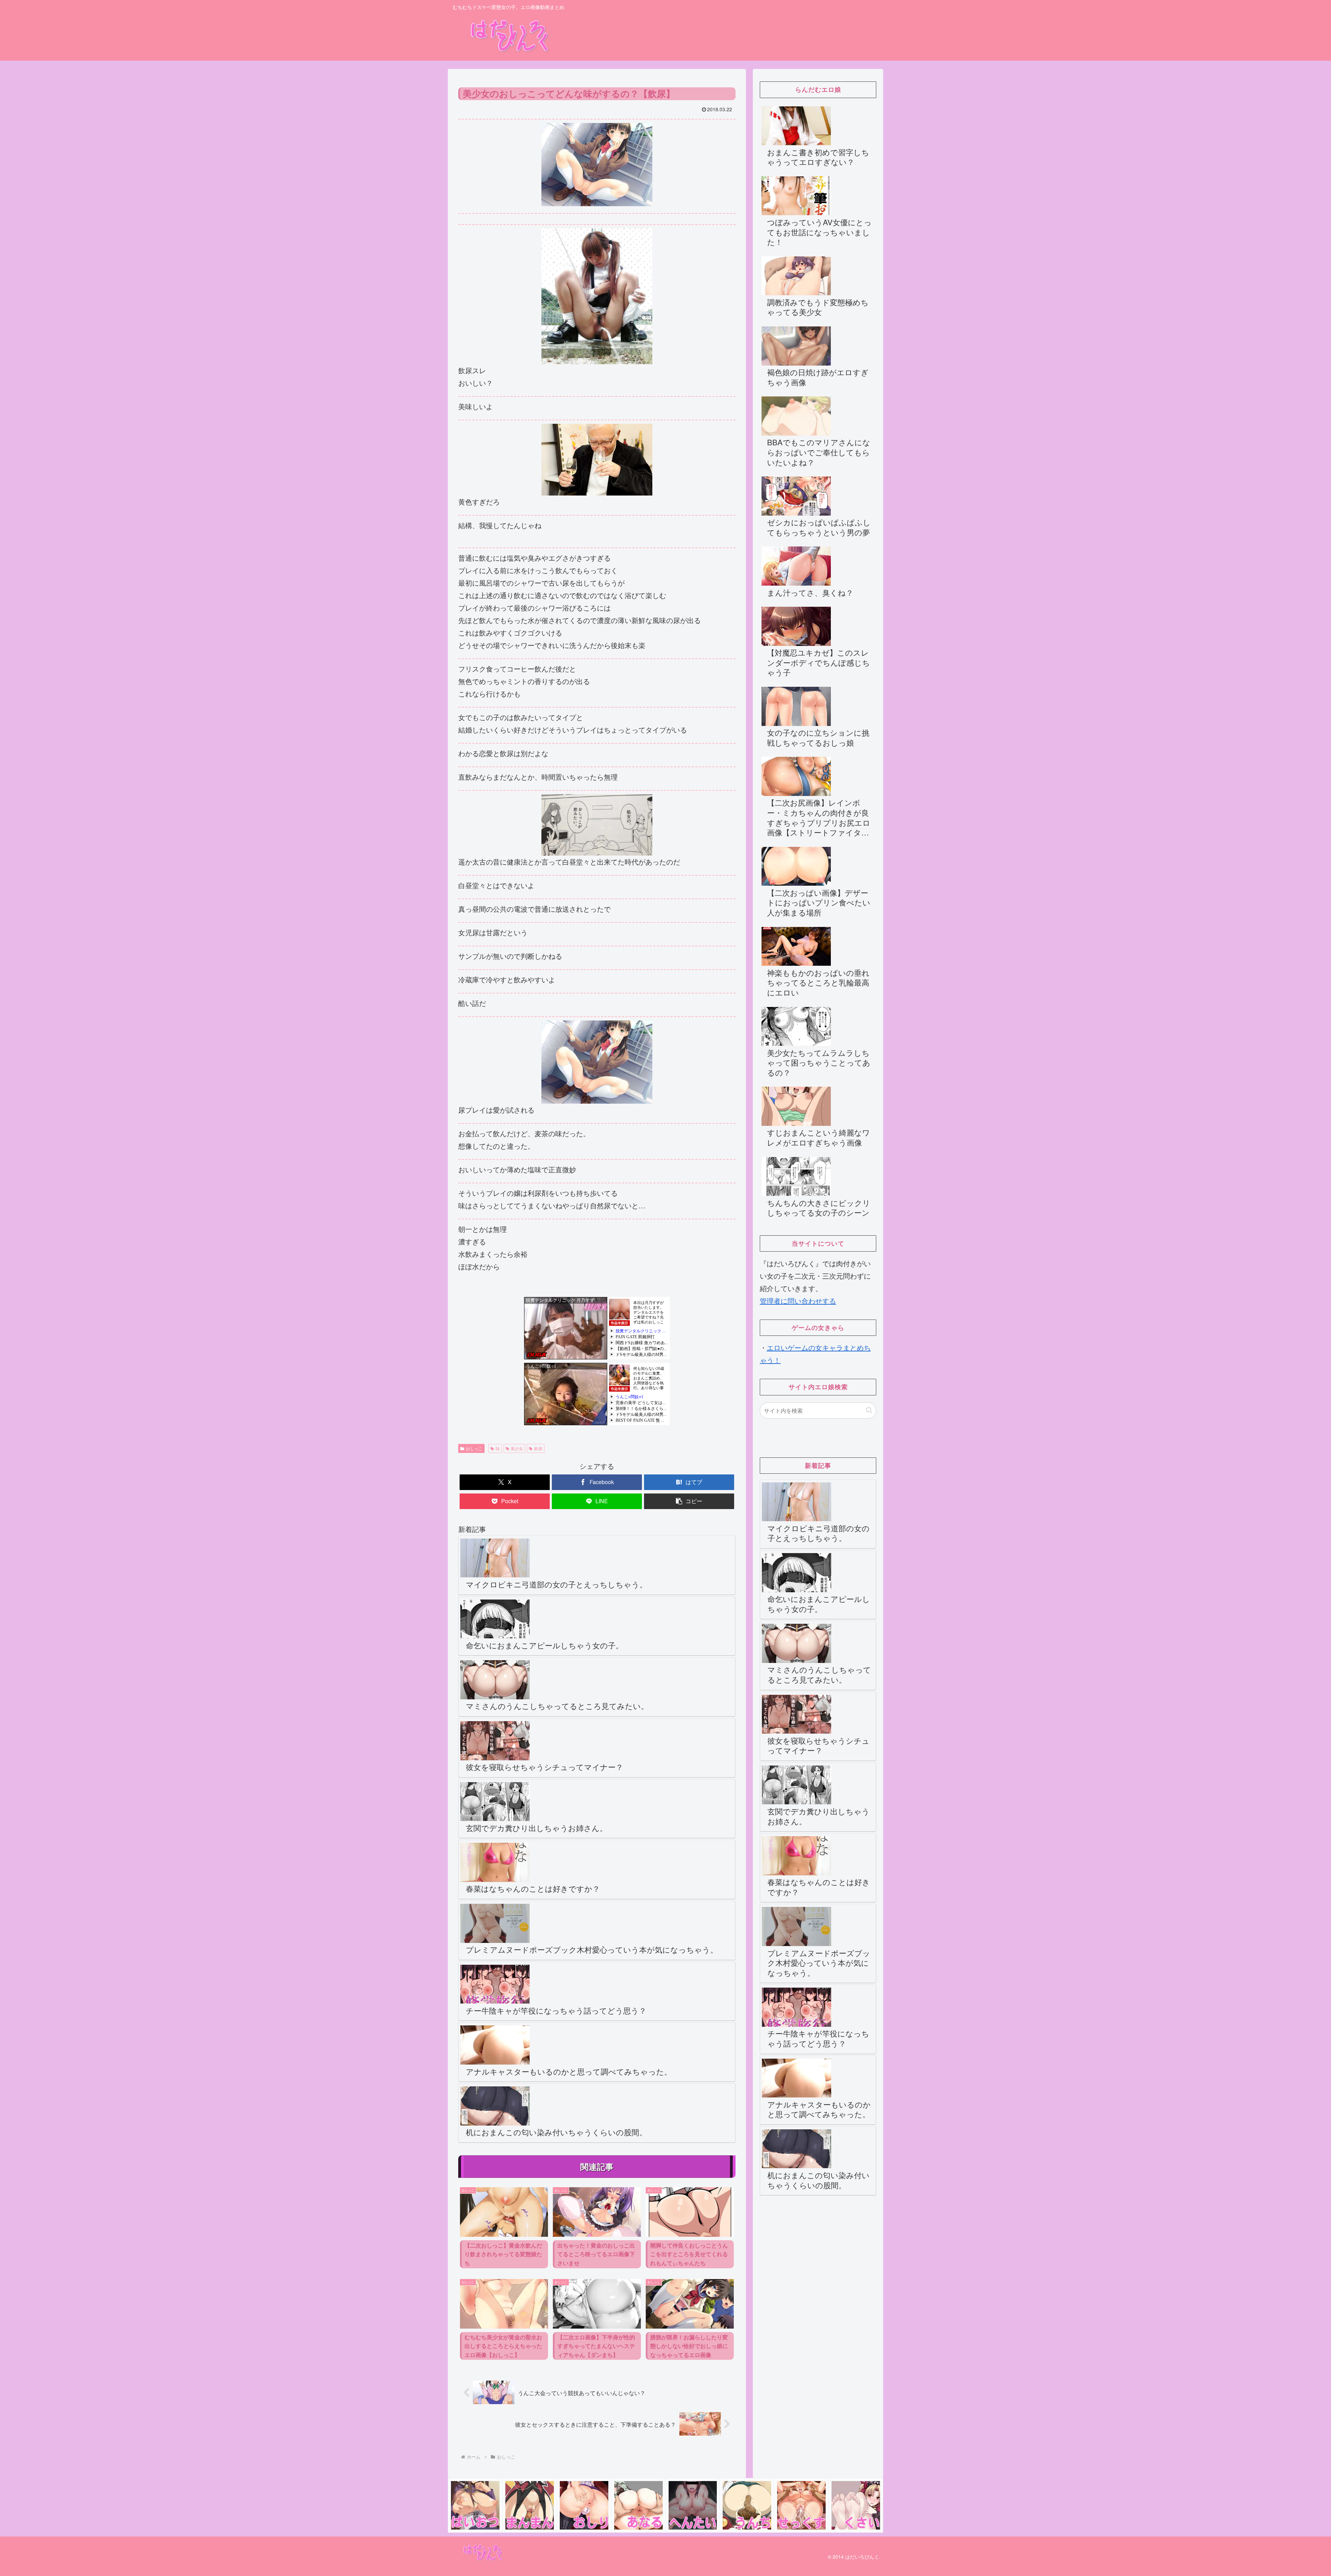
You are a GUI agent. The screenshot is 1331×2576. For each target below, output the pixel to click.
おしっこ (474, 1448)
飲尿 (538, 1448)
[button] (689, 1501)
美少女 (517, 1448)
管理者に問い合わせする (798, 1301)
